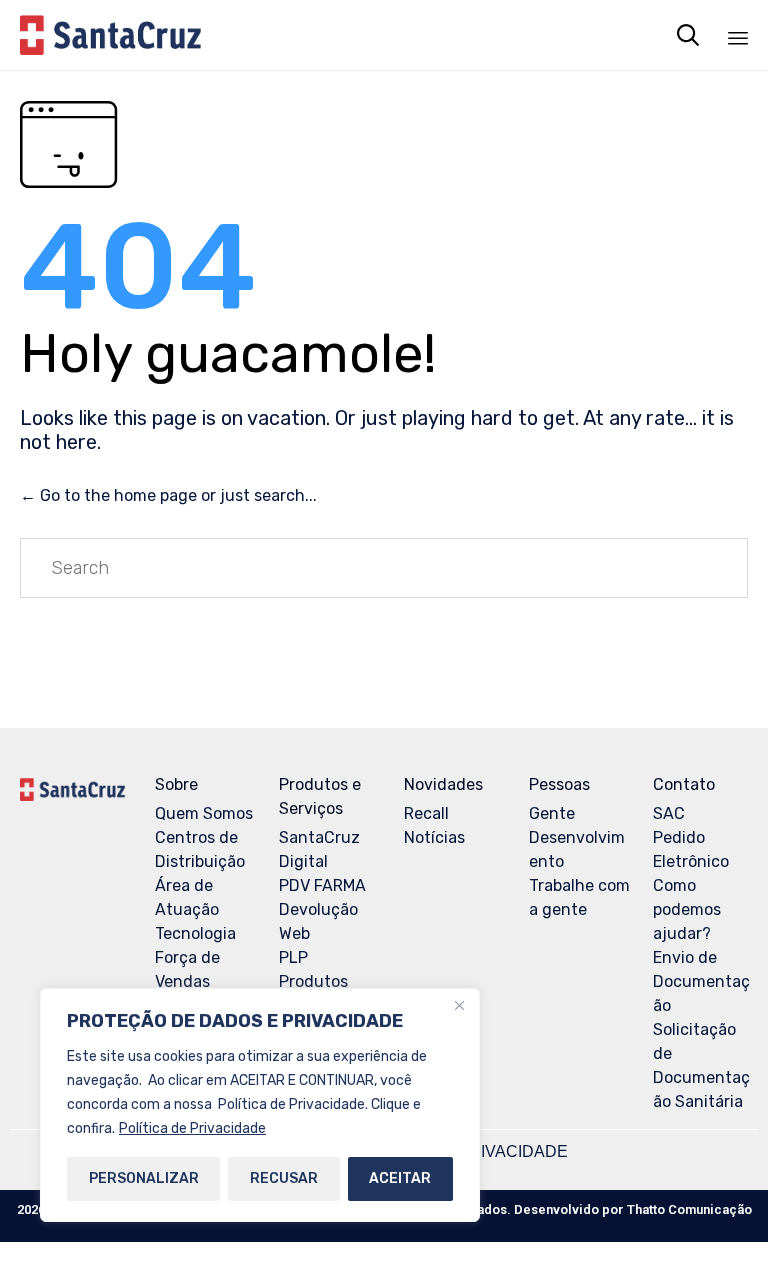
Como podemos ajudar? (687, 909)
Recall (426, 813)
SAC (669, 813)
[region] (260, 1105)
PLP (293, 957)
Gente (552, 813)
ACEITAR (400, 1178)
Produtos (313, 981)
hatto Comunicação (689, 1209)
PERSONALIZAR (144, 1178)
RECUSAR (284, 1178)
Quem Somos (204, 813)
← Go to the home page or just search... (168, 495)
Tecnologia (195, 933)
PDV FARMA (322, 885)
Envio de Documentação (701, 981)
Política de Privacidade (192, 1128)
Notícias (434, 837)
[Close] (459, 1005)
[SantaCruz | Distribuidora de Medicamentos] (110, 35)
